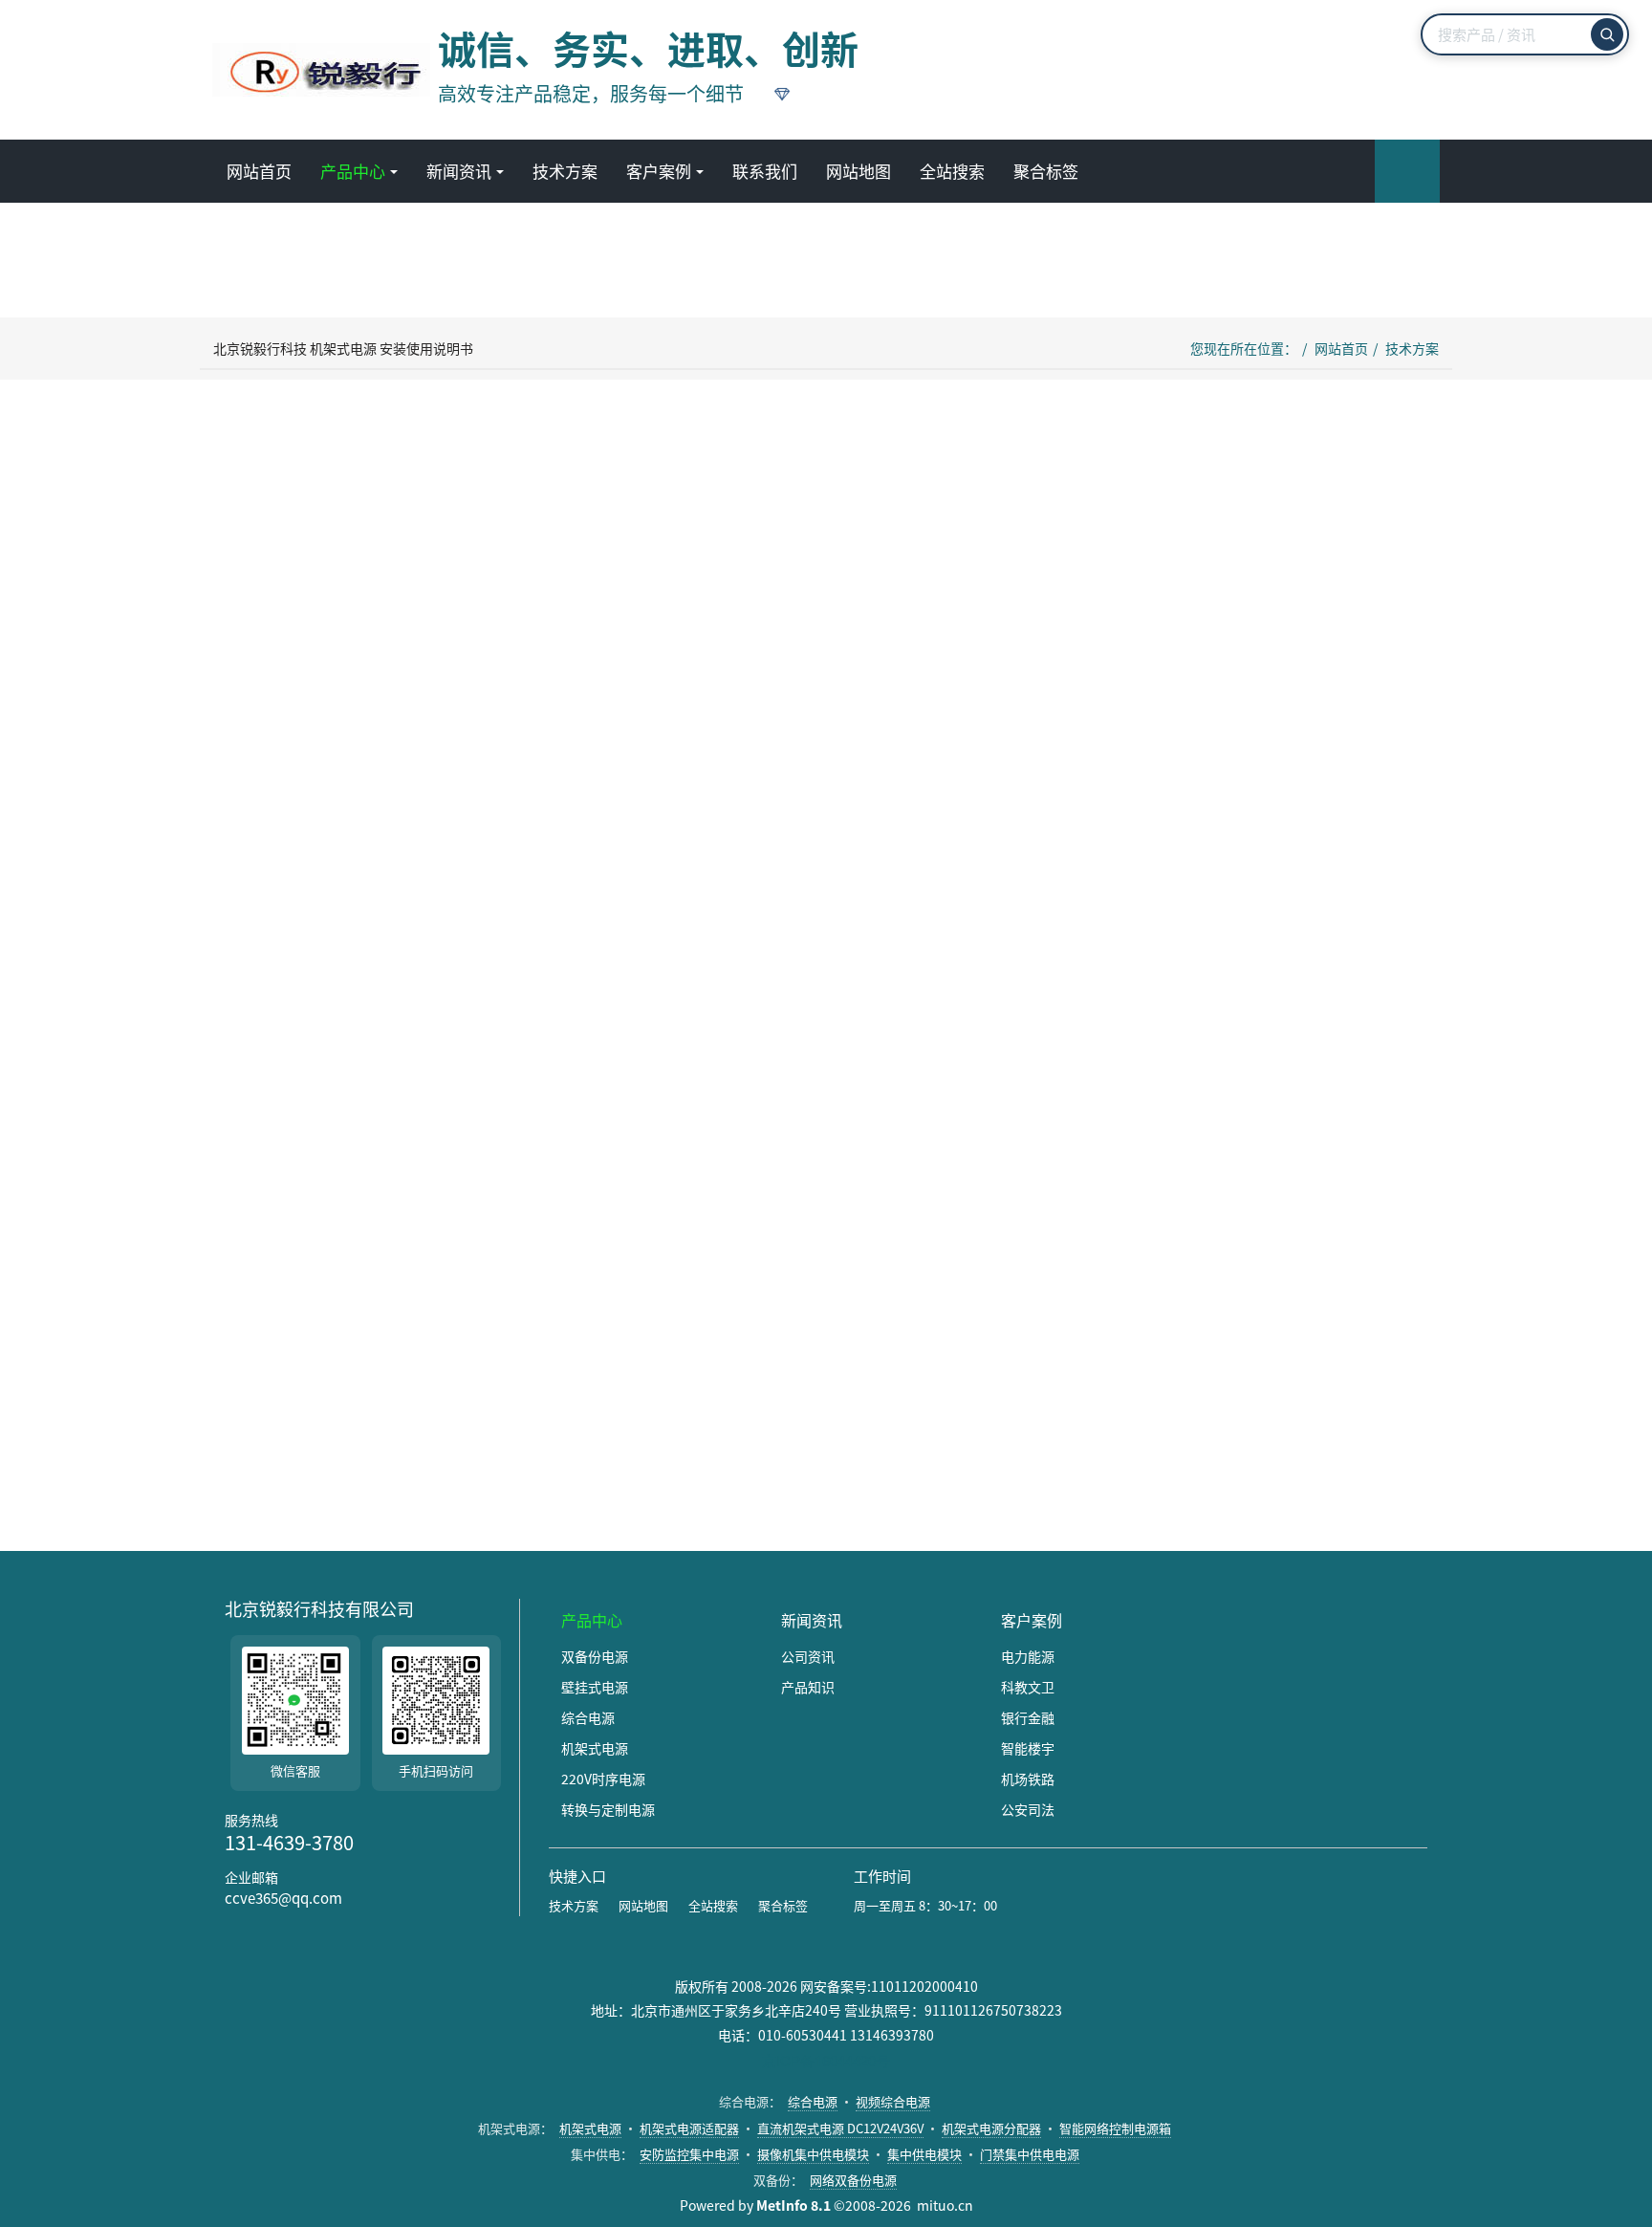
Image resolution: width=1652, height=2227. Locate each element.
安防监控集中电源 (689, 2154)
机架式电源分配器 (991, 2128)
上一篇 (272, 1474)
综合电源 (813, 2101)
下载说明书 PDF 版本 (670, 1036)
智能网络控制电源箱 (1115, 2128)
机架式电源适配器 (689, 2128)
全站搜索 (713, 1905)
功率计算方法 (548, 1217)
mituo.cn (945, 2205)
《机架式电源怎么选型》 (768, 1325)
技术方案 (1412, 348)
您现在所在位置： (1244, 348)
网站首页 (259, 171)
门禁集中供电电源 (1030, 2154)
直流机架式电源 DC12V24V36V (840, 2128)
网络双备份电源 (853, 2180)
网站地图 (643, 1905)
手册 (400, 1388)
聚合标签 (783, 1905)
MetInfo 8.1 (793, 2205)
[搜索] (1607, 34)
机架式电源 (590, 2128)
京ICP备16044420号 (826, 2060)
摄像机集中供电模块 (813, 2154)
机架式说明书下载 (320, 1388)
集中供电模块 (924, 2154)
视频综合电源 (893, 2101)
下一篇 (1003, 1474)
